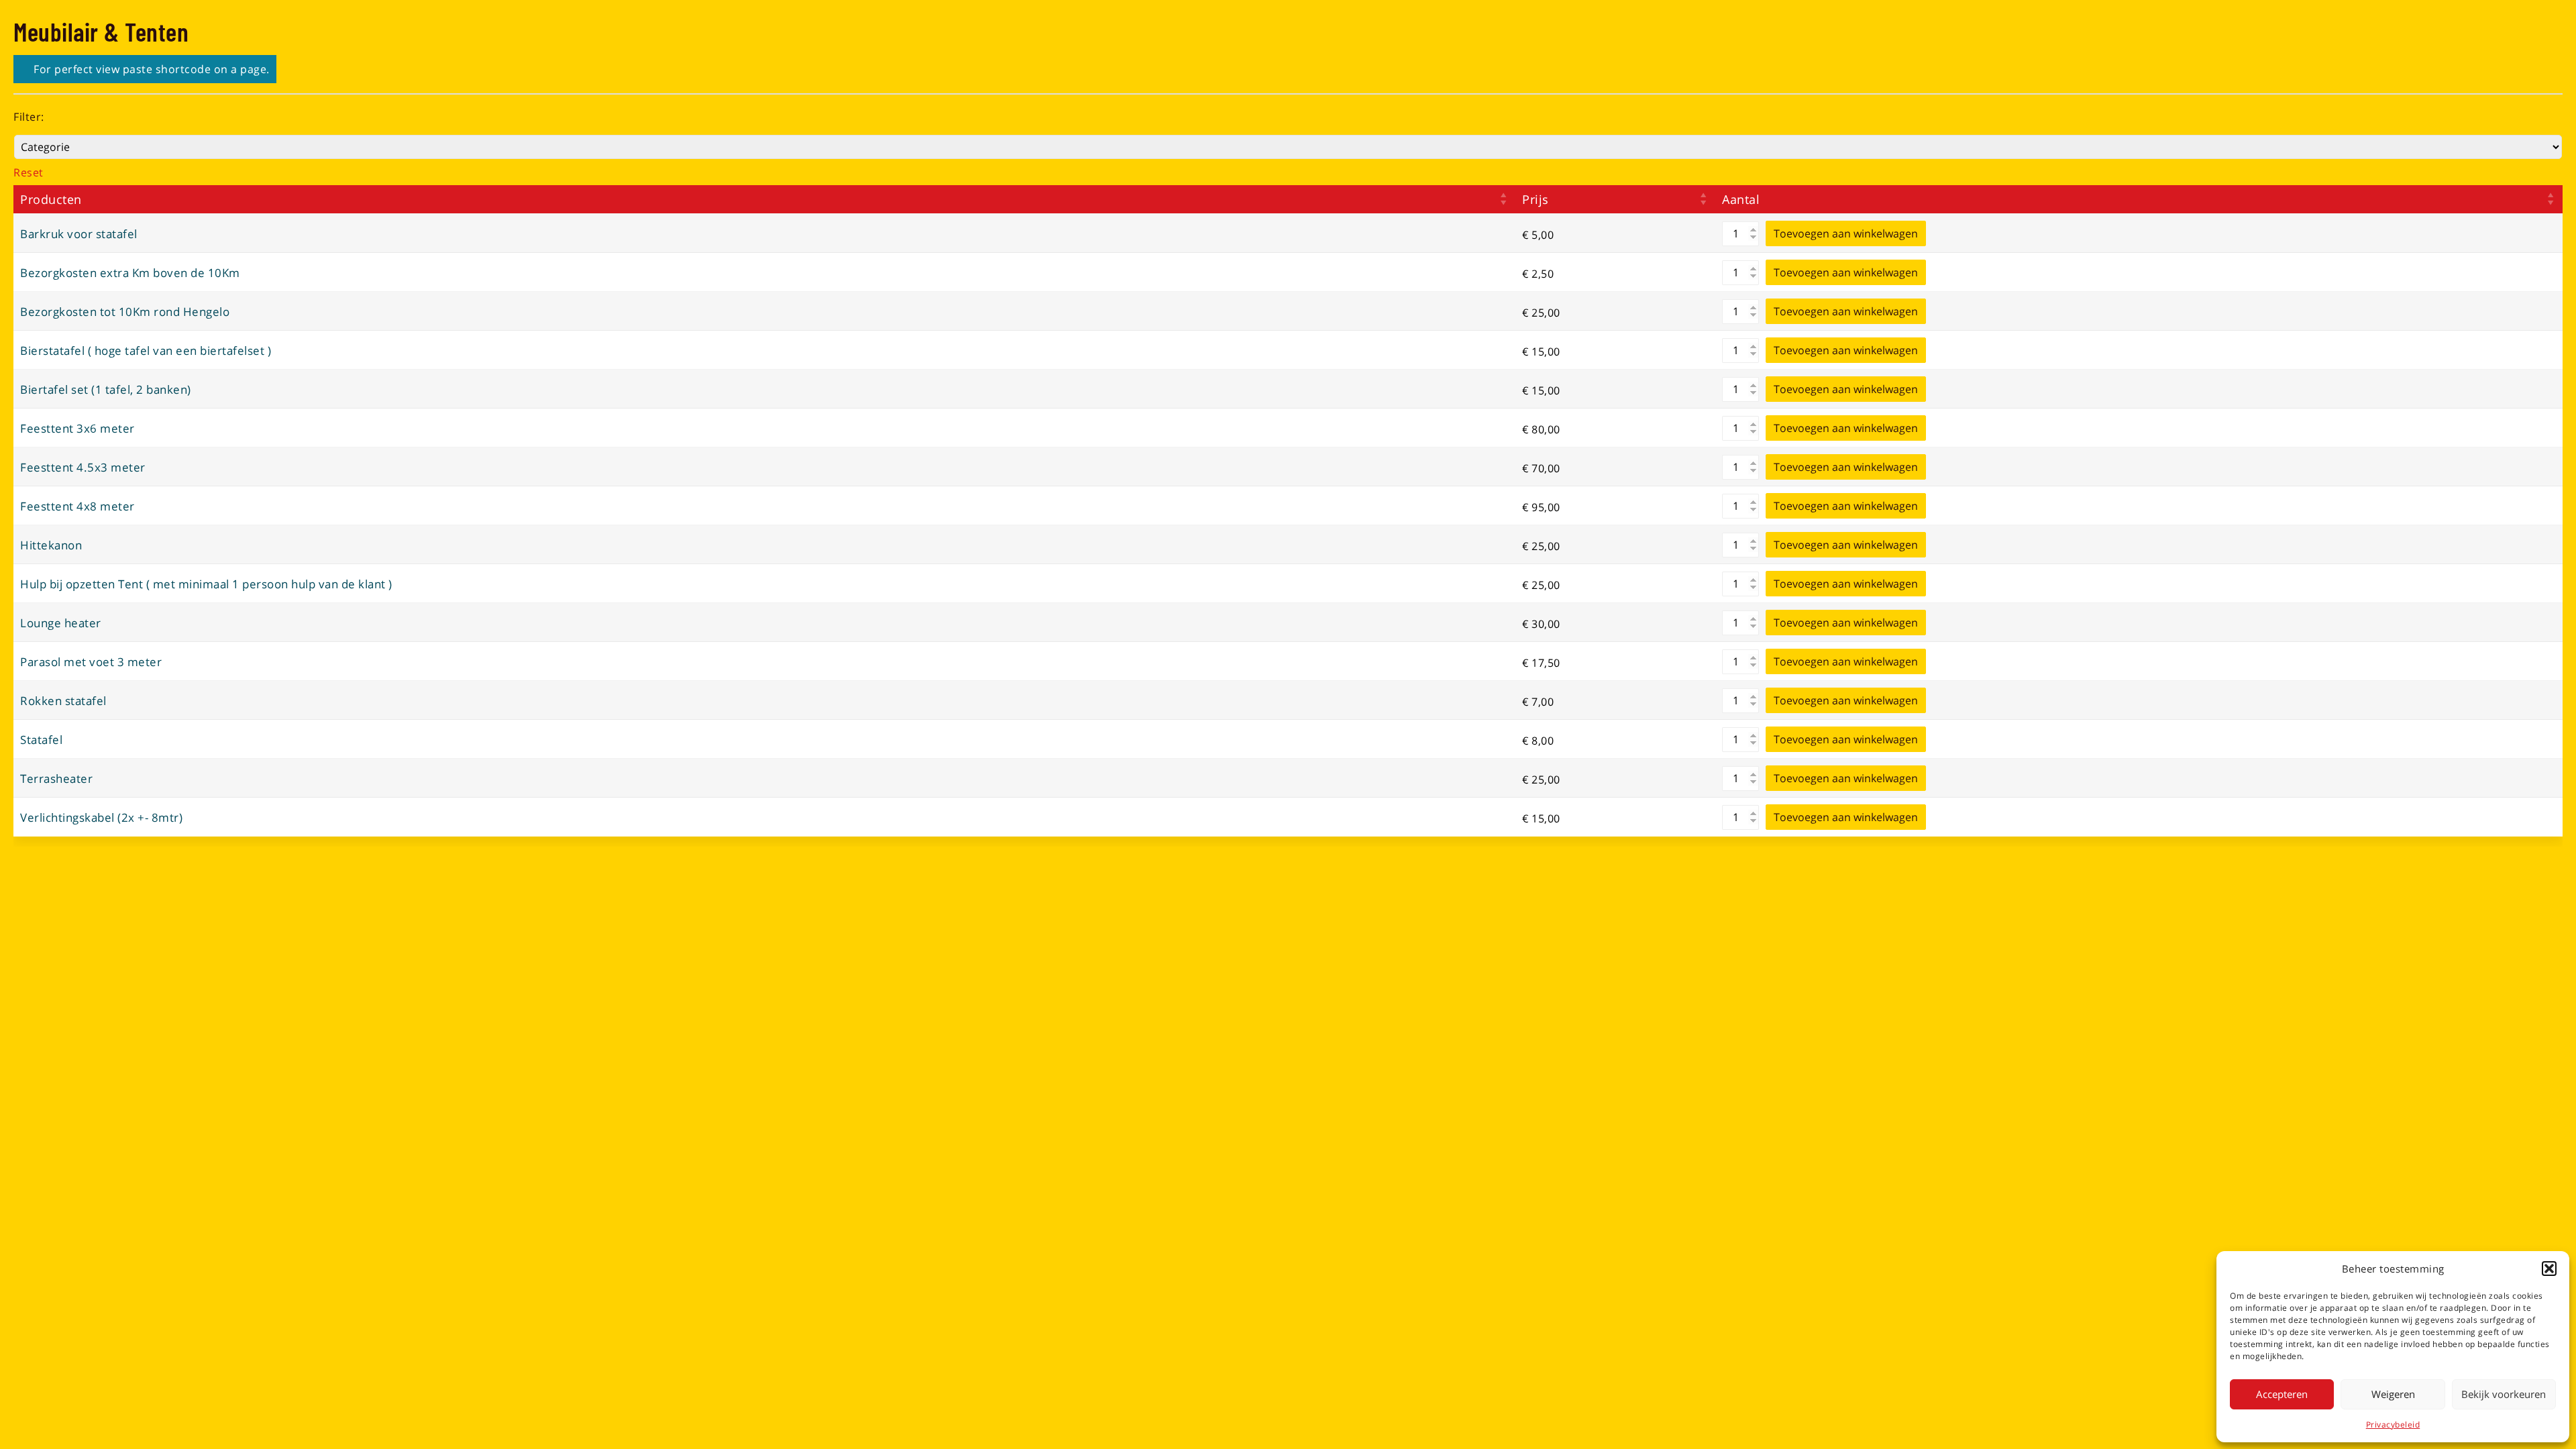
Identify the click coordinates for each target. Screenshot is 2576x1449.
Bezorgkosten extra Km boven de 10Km (130, 273)
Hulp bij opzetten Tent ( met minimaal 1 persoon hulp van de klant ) (206, 584)
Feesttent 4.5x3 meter (83, 467)
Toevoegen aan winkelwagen (1846, 233)
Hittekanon (51, 545)
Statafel (41, 740)
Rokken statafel (63, 701)
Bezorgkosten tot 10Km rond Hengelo (125, 312)
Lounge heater (61, 623)
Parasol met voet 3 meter (91, 662)
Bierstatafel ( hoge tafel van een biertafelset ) (146, 351)
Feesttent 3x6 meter (77, 428)
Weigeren (2393, 1394)
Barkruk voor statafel (79, 234)
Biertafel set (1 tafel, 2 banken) (106, 389)
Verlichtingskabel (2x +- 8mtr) (101, 817)
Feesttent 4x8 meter (77, 506)
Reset (29, 172)
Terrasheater (56, 779)
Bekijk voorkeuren (2504, 1394)
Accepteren (2282, 1394)
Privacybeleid (2393, 1425)
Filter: (29, 117)
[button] (2549, 1269)
